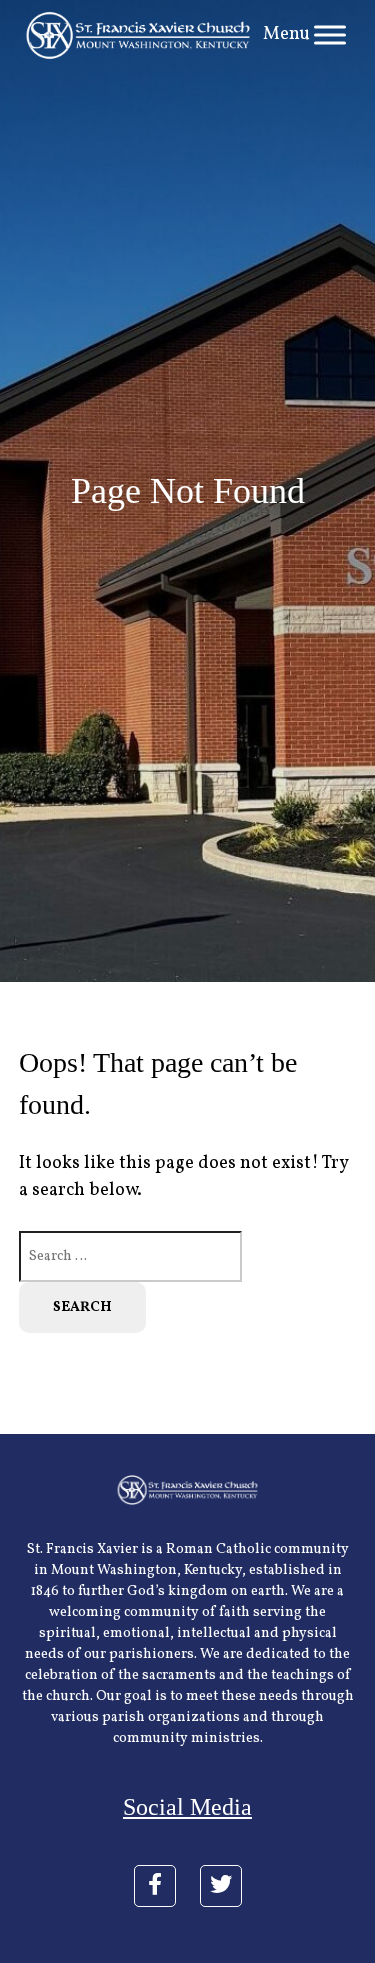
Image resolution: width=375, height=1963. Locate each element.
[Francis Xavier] (138, 35)
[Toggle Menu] (330, 35)
